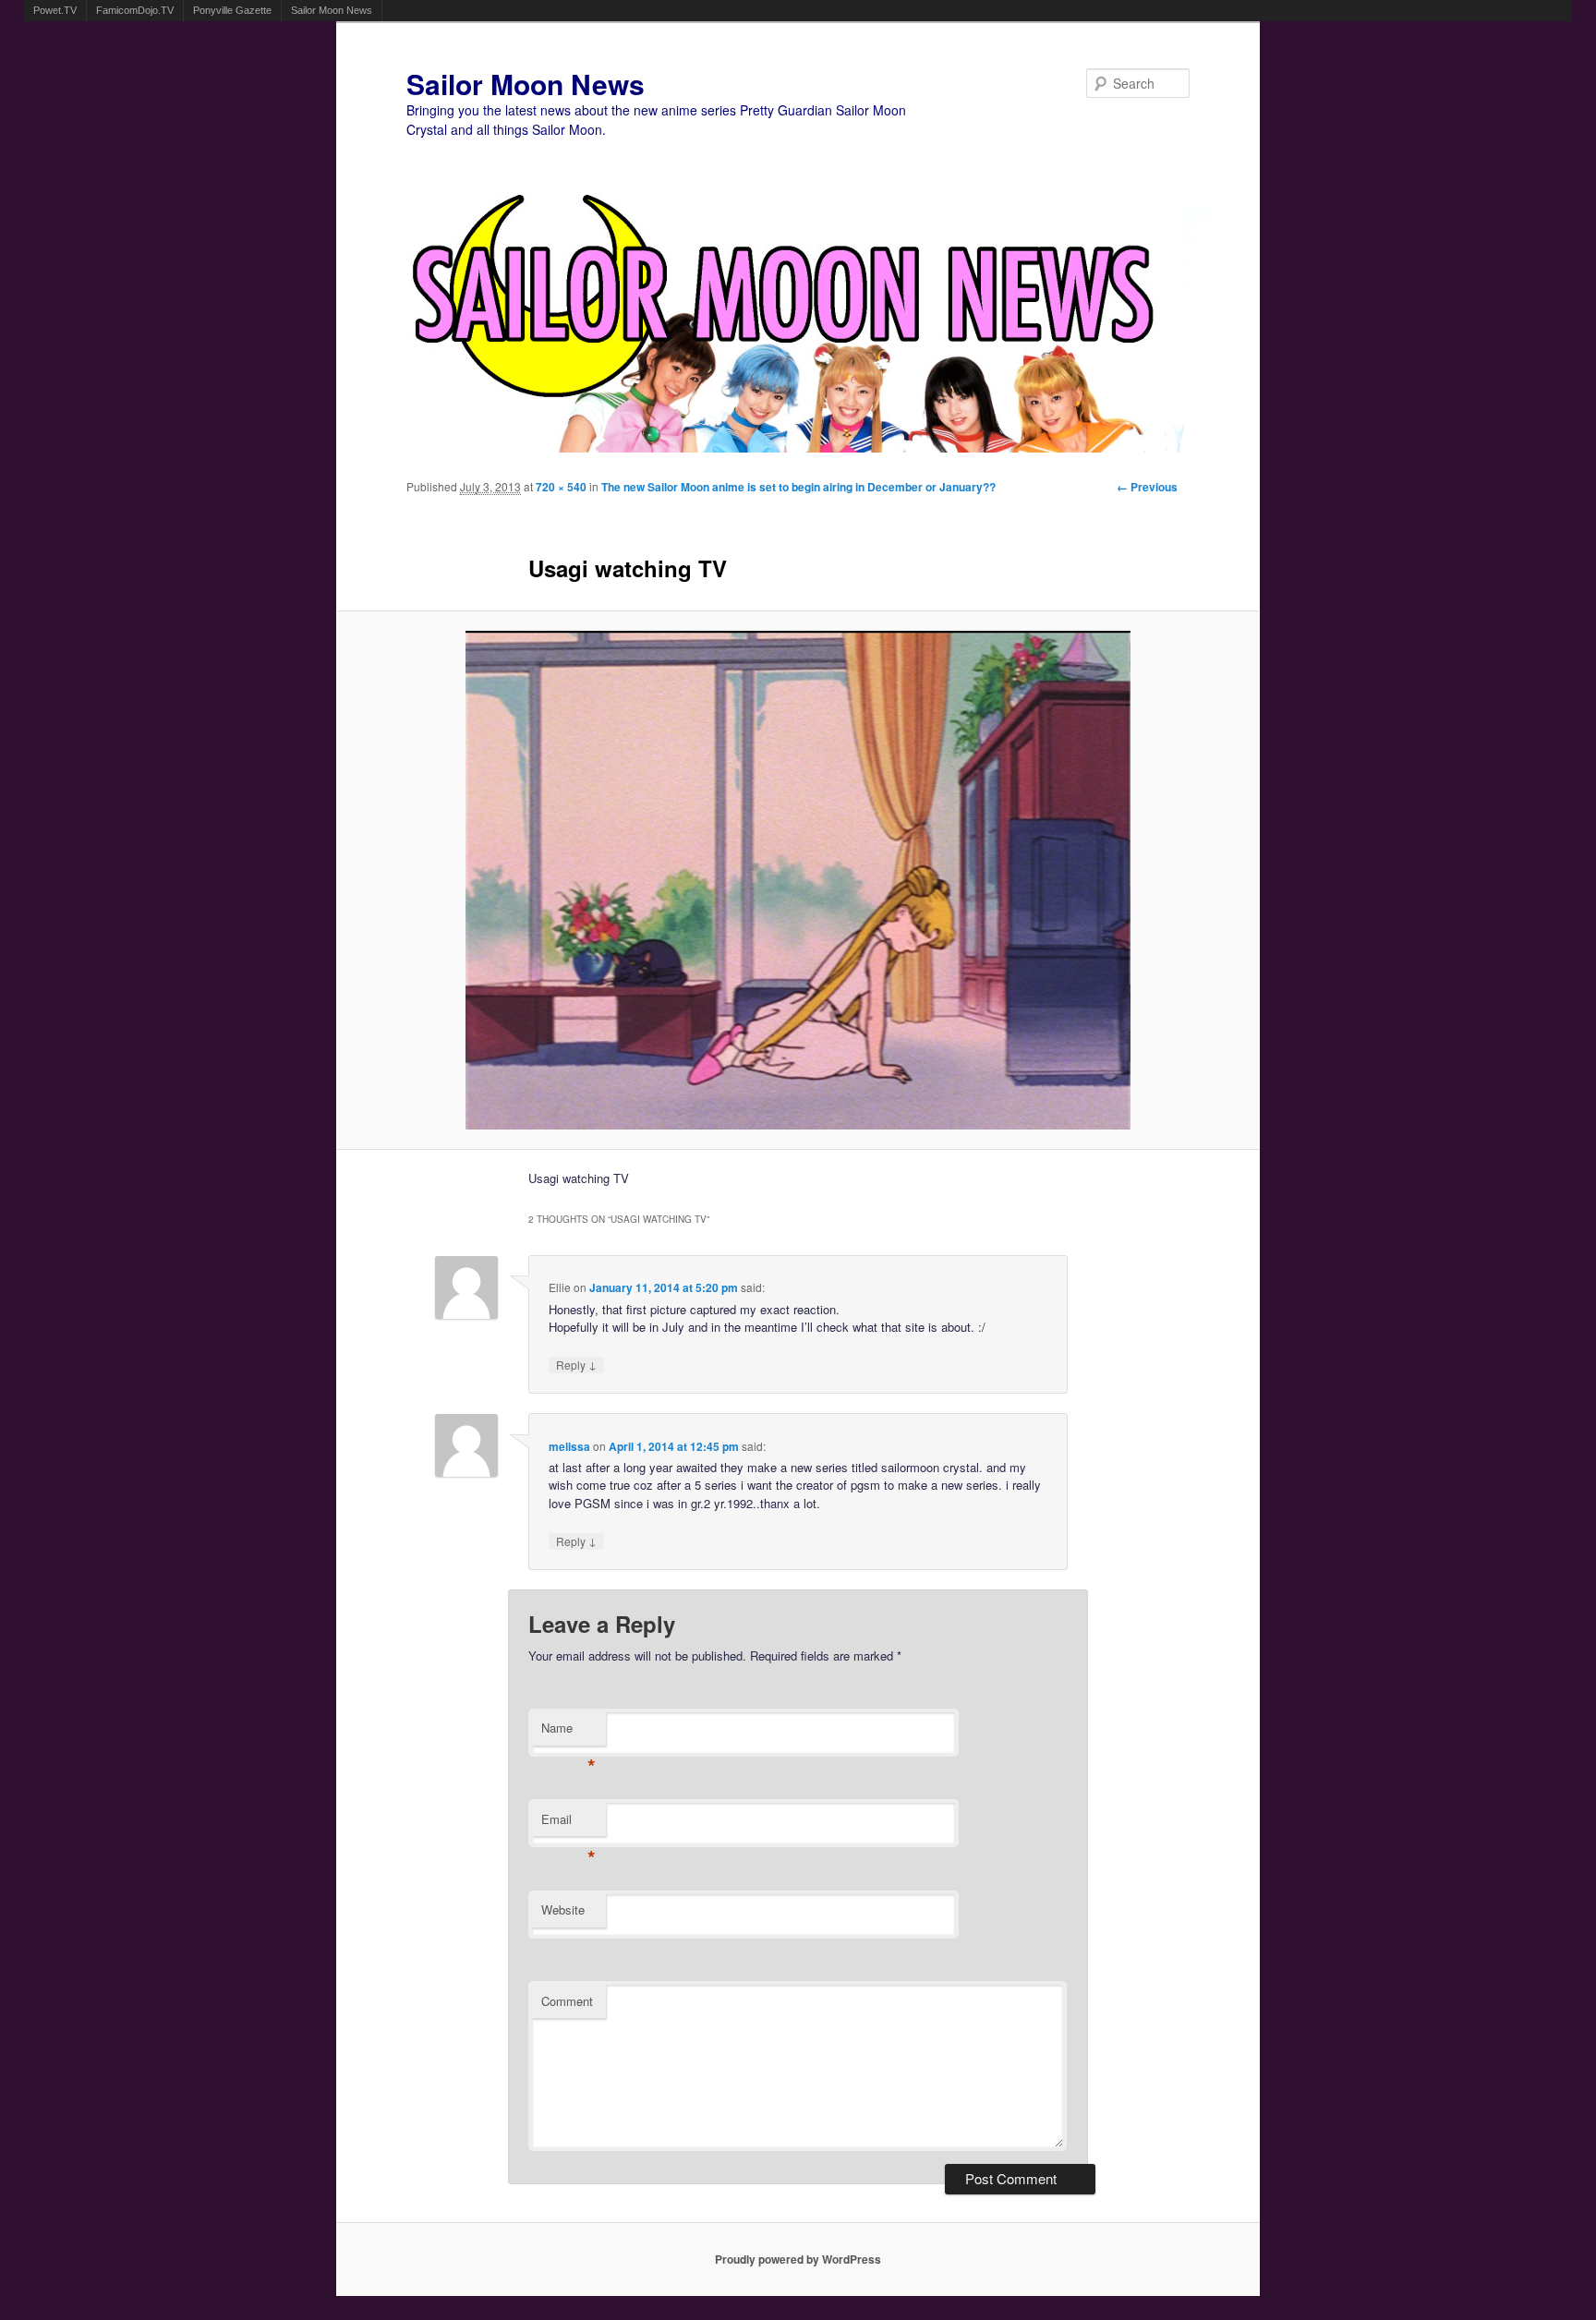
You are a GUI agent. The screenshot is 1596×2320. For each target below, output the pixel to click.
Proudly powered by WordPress (798, 2259)
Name (568, 1732)
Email (568, 1824)
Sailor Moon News (332, 10)
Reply (576, 1365)
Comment (567, 2001)
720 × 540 (561, 487)
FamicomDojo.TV (135, 10)
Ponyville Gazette (232, 10)
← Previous (1147, 487)
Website (563, 1909)
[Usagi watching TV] (798, 880)
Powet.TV (55, 10)
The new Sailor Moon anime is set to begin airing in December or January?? (798, 487)
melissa (569, 1446)
